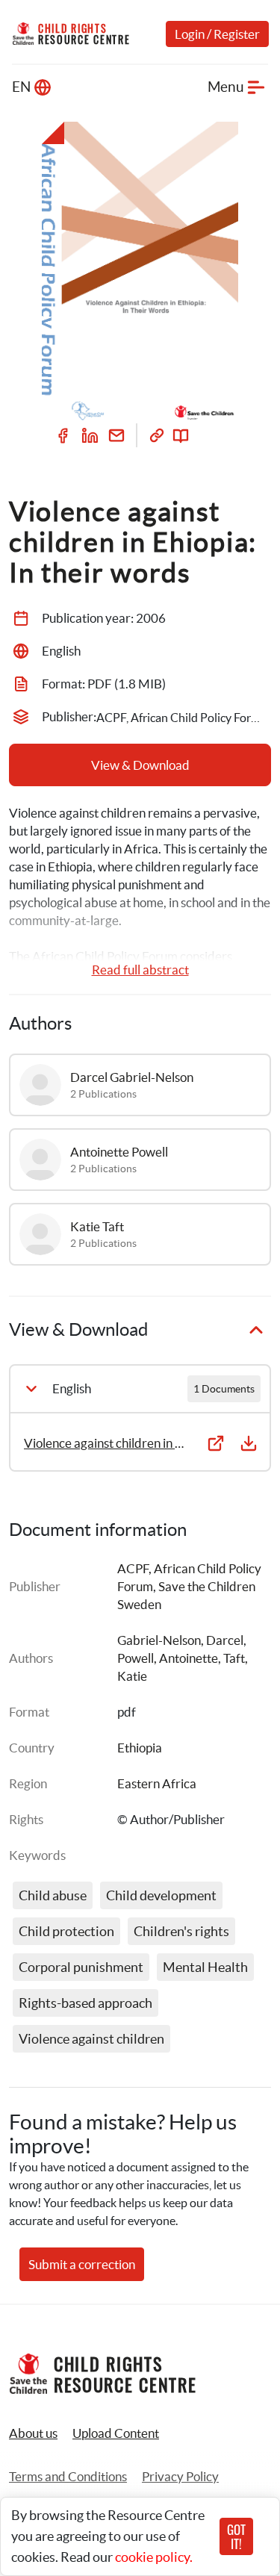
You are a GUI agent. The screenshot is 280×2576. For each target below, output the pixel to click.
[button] (116, 2433)
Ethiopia (140, 1748)
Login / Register (217, 34)
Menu (226, 87)
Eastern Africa (157, 1783)
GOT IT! (236, 2536)
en (21, 87)
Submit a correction (82, 2264)
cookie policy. (154, 2557)
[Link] (157, 435)
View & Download (140, 765)
